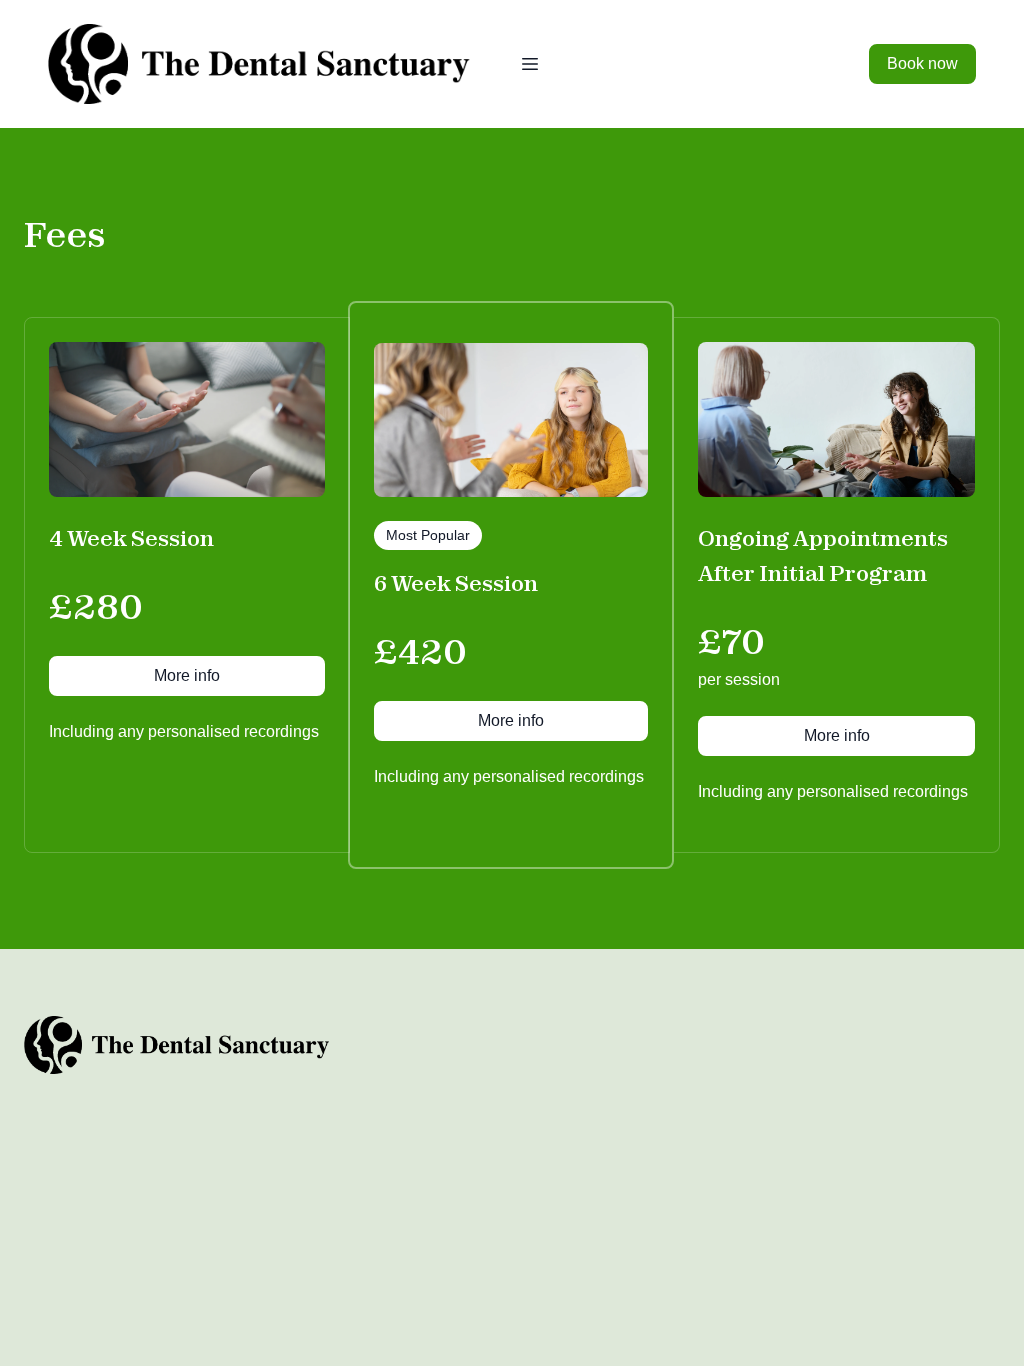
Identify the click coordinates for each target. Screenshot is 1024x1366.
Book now (922, 63)
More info (187, 675)
